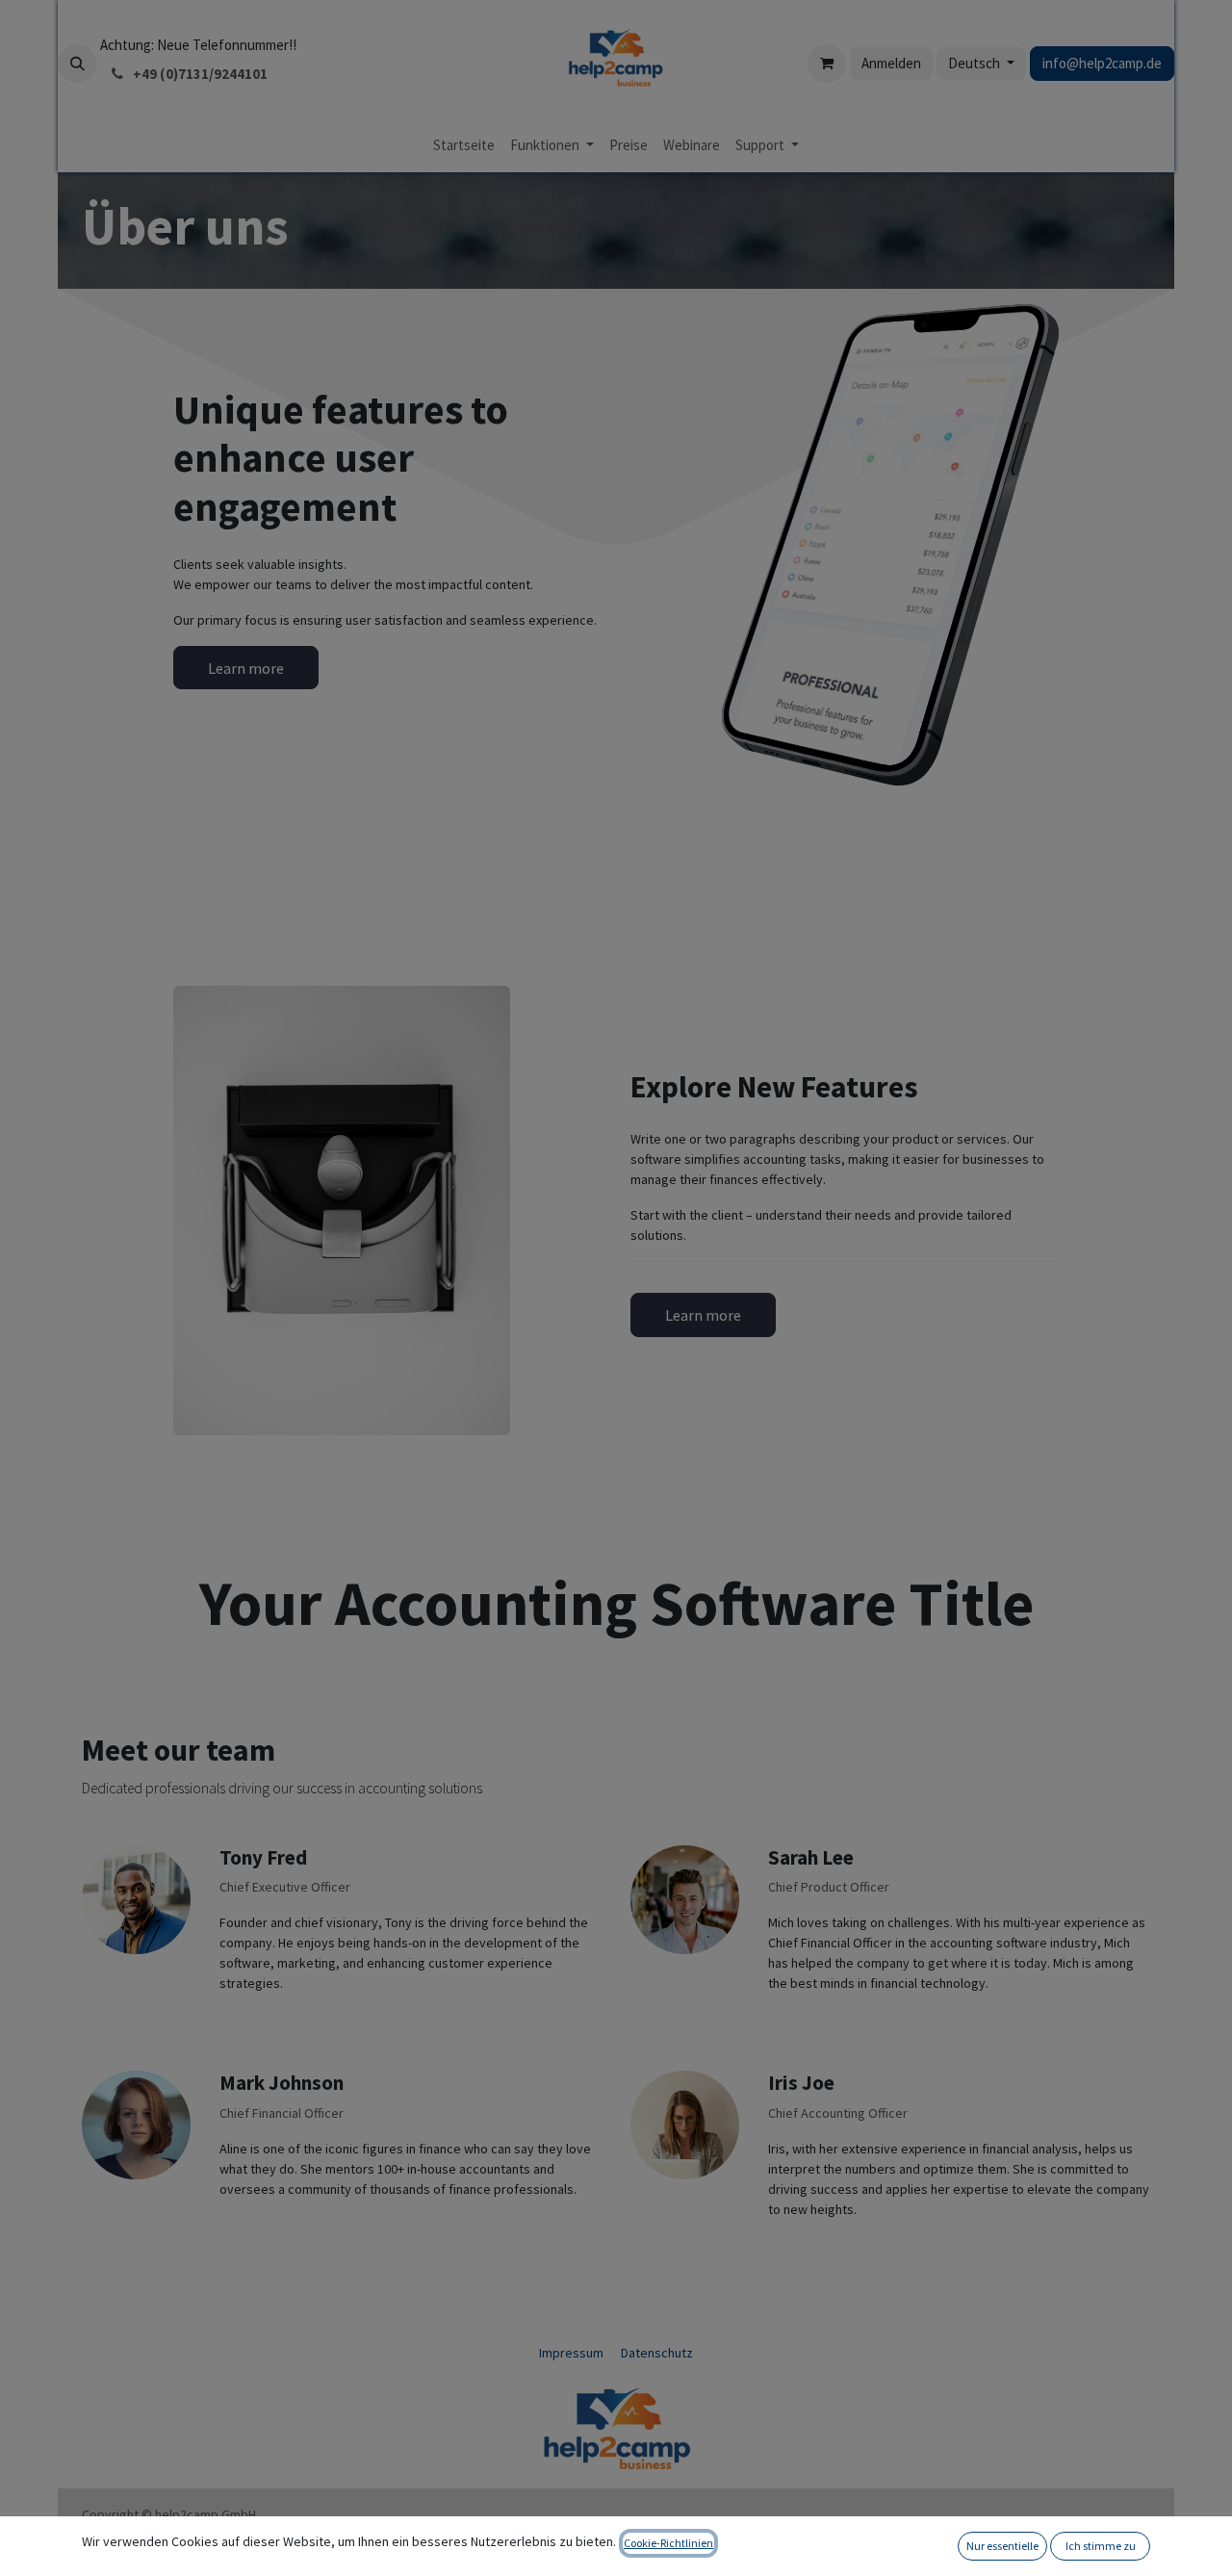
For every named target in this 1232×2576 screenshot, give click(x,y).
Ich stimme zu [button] (1101, 2546)
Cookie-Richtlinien (668, 2543)
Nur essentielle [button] (1002, 2546)
